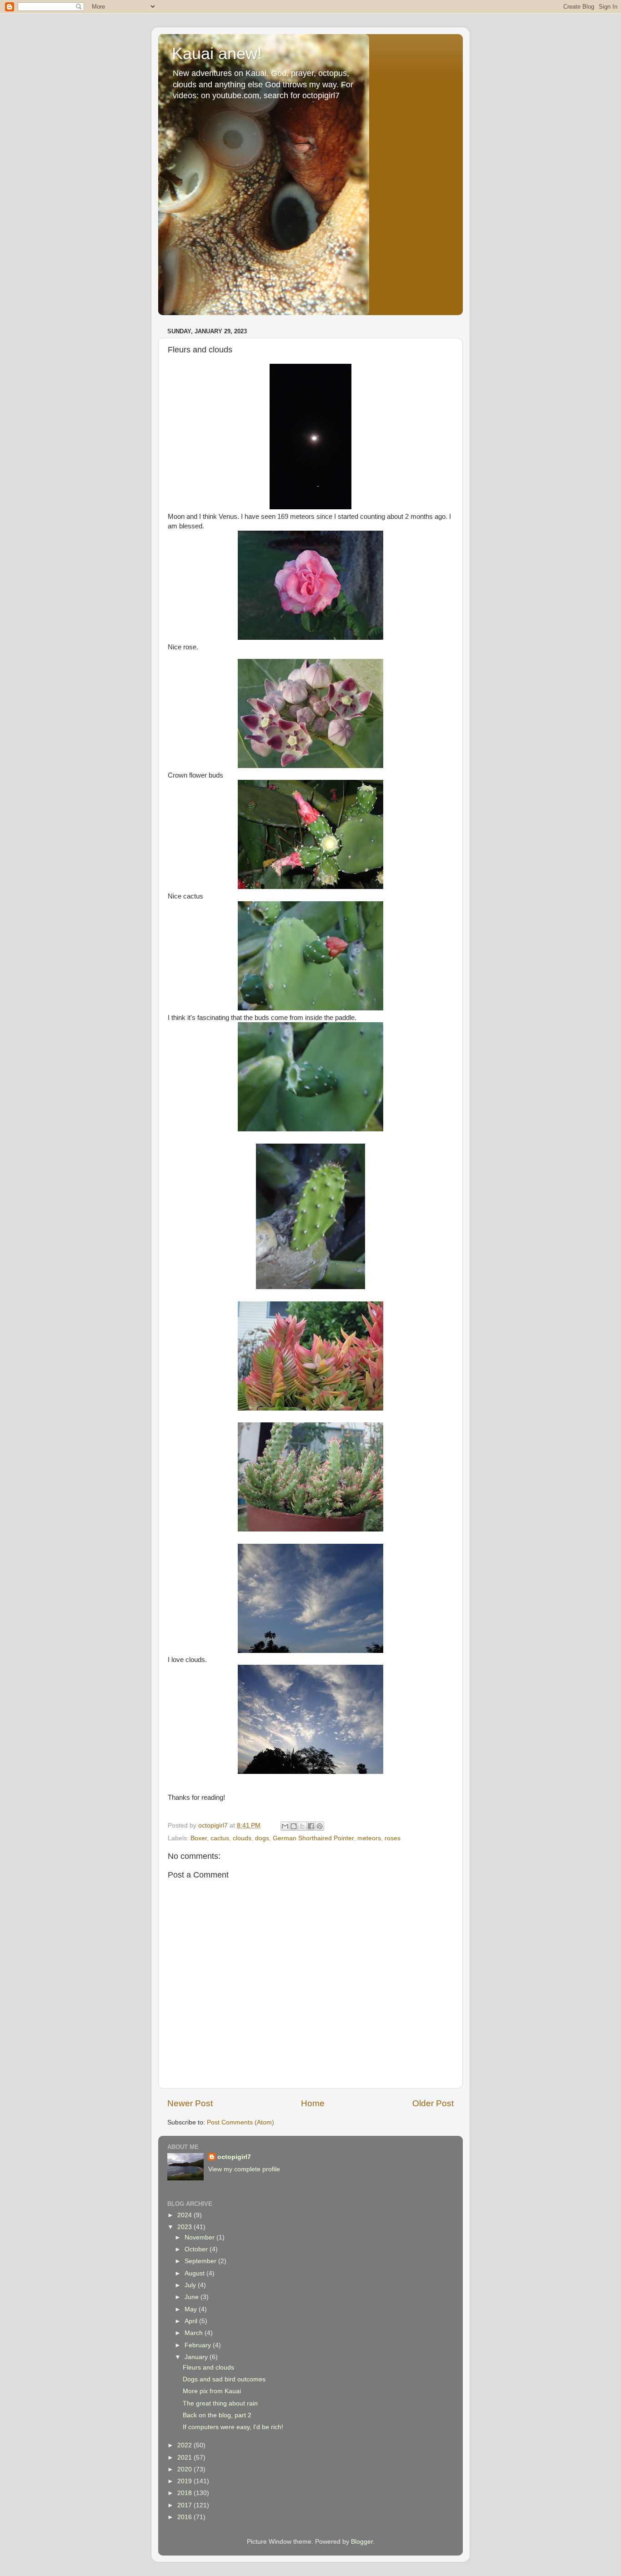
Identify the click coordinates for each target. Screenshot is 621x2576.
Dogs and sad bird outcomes (224, 2379)
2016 (185, 2517)
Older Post (433, 2103)
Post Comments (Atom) (240, 2122)
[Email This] (285, 1826)
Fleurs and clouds (208, 2368)
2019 (185, 2481)
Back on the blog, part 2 (217, 2415)
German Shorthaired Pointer (313, 1838)
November (200, 2237)
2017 (185, 2505)
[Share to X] (302, 1826)
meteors (369, 1838)
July (191, 2285)
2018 (185, 2493)
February (199, 2345)
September (201, 2261)
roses (393, 1838)
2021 (185, 2458)
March (195, 2333)
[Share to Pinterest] (320, 1826)
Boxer (199, 1838)
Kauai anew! (217, 53)
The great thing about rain (220, 2403)
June (193, 2297)
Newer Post (190, 2103)
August (195, 2273)
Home (313, 2103)
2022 (185, 2445)
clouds (242, 1838)
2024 (185, 2215)
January (197, 2357)
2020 (185, 2469)
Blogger (362, 2542)
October (197, 2249)
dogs (262, 1838)
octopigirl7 (234, 2157)
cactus (220, 1838)
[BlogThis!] (294, 1826)
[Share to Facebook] (311, 1826)
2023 (185, 2227)
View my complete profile (244, 2169)
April (192, 2321)
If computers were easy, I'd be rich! (233, 2427)
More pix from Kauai (212, 2391)
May (192, 2309)
